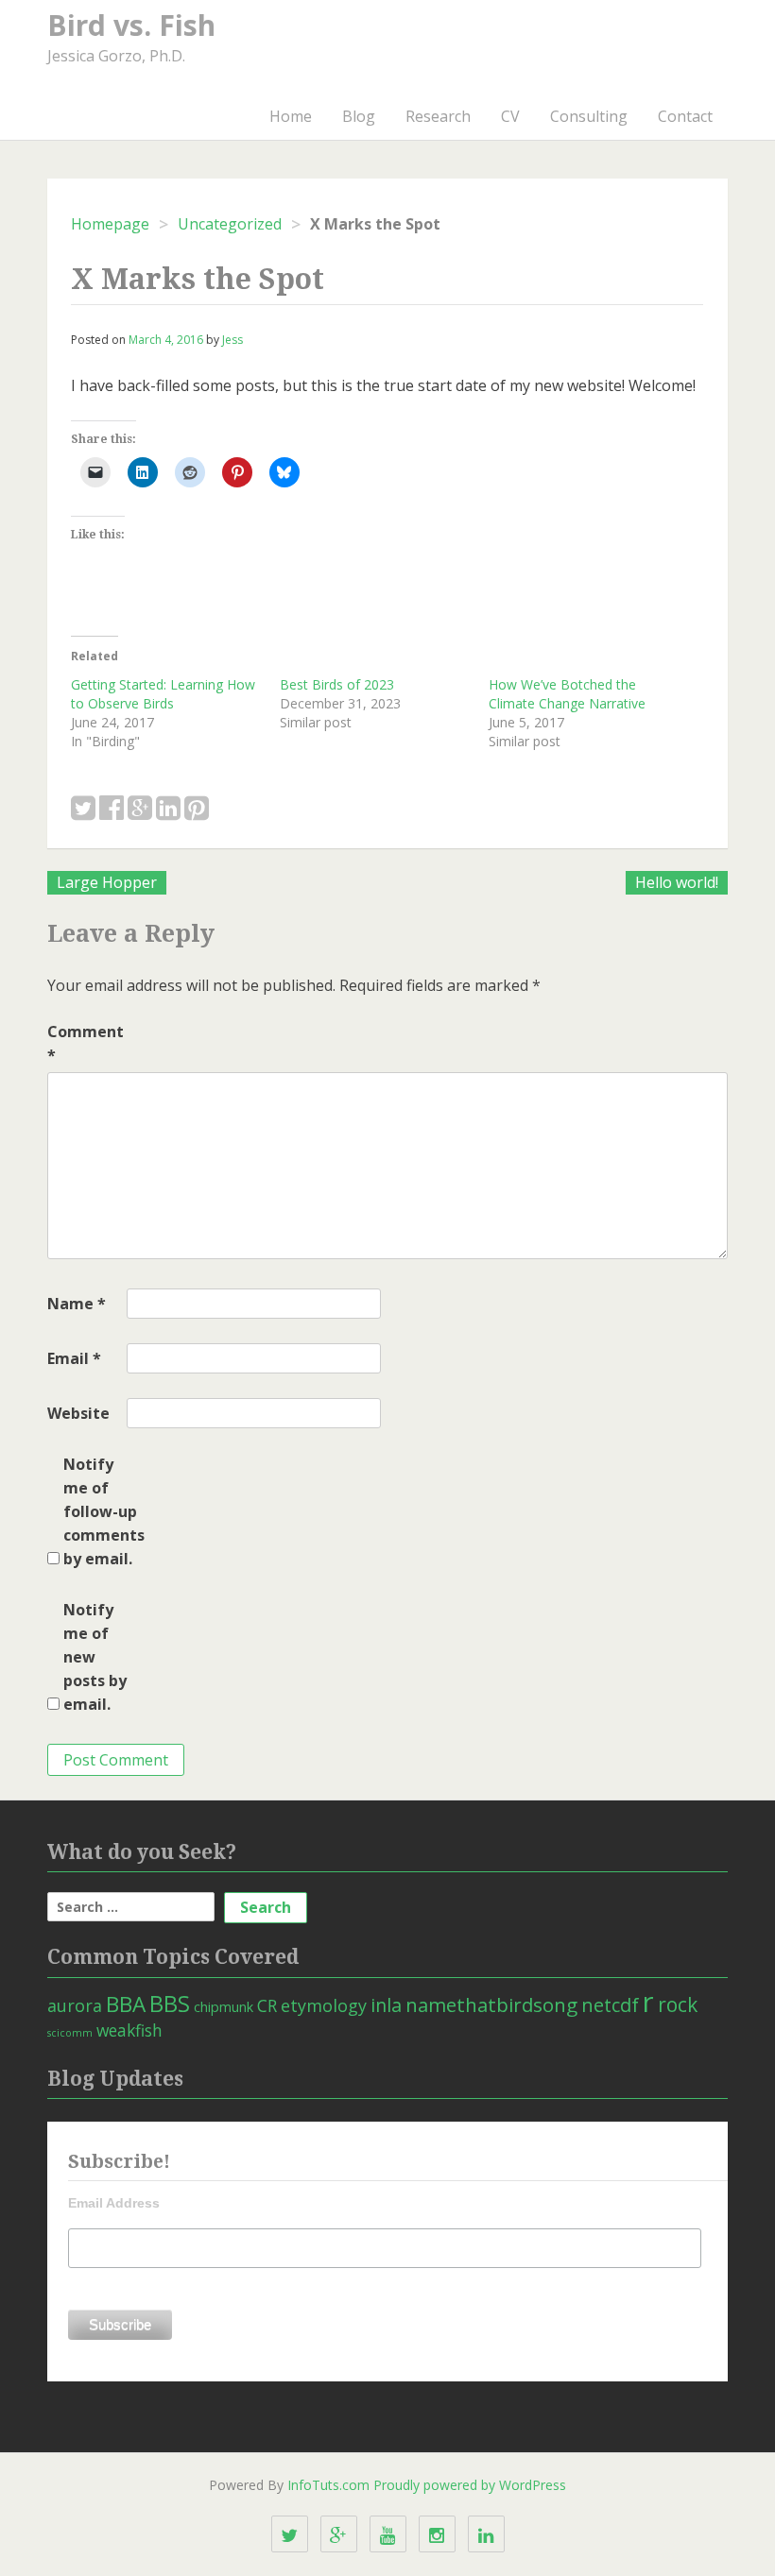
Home (291, 116)
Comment (85, 1043)
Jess (232, 340)
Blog (359, 116)
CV (510, 116)
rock (678, 2005)
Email (74, 1358)
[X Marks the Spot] (83, 809)
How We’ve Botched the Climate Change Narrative (567, 694)
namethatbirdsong (491, 2005)
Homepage (110, 224)
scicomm (70, 2033)
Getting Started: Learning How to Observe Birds (163, 694)
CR (267, 2005)
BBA (126, 2004)
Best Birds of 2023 (337, 684)
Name (77, 1304)
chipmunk (224, 2007)
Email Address (114, 2203)
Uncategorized (230, 224)
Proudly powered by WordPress (470, 2485)
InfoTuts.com (328, 2485)
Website (78, 1413)
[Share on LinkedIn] (168, 809)
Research (438, 116)
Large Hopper (107, 882)
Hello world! (677, 882)
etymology (324, 2005)
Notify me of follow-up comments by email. (101, 1511)
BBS (170, 2004)
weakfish (129, 2030)
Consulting (589, 116)
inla (386, 2005)
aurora (75, 2005)
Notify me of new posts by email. (95, 1657)
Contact (685, 116)
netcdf (610, 2005)
